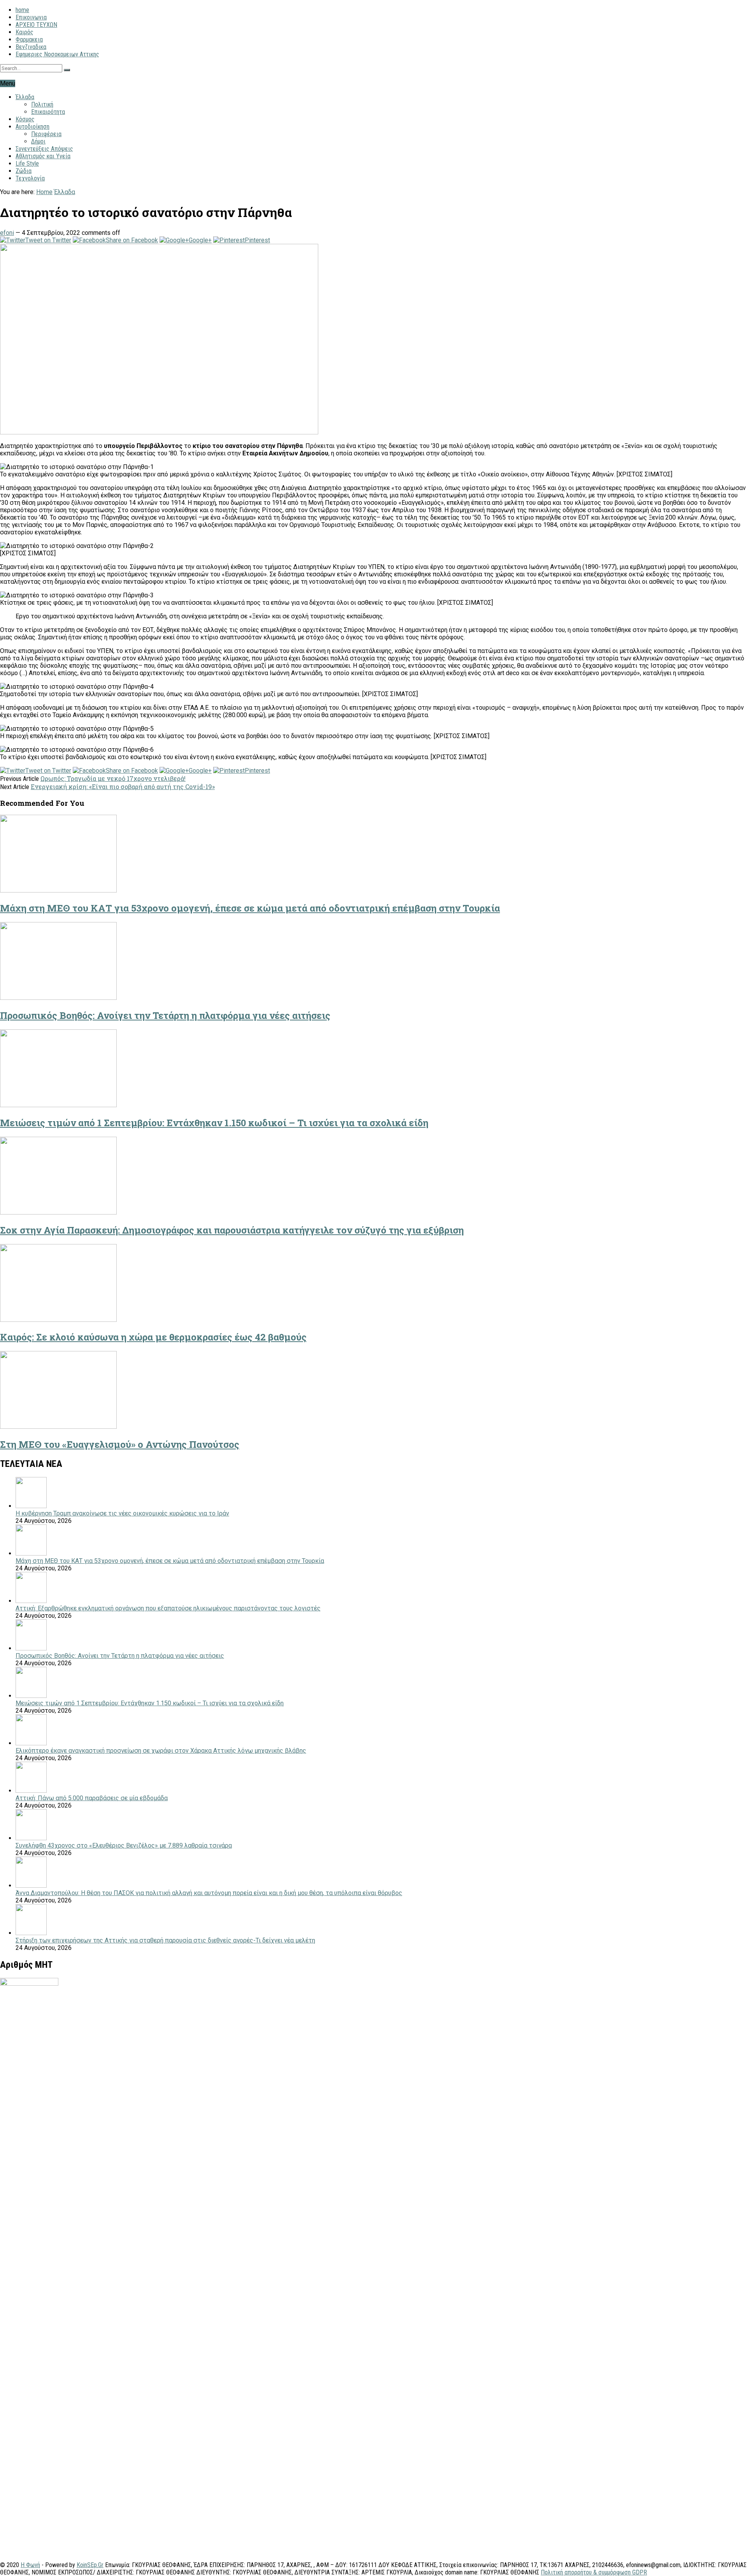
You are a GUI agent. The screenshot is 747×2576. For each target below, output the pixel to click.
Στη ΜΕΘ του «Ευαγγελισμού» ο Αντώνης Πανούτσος (120, 1444)
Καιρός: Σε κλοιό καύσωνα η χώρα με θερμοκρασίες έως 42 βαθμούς (153, 1337)
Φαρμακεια (29, 39)
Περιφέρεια (46, 134)
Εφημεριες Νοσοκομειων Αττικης (57, 54)
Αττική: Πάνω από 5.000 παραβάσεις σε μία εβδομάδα (92, 1798)
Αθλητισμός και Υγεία (43, 156)
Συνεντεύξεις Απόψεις (44, 149)
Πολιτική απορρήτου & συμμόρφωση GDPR (594, 2572)
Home (44, 192)
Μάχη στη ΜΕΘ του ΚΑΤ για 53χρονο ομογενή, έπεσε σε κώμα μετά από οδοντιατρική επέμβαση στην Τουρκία (250, 908)
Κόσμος (25, 119)
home (22, 10)
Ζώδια (24, 171)
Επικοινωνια (31, 17)
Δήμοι (38, 141)
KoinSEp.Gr (90, 2565)
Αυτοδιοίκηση (32, 127)
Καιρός (25, 32)
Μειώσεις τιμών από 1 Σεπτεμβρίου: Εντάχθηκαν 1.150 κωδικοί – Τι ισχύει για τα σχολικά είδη (214, 1123)
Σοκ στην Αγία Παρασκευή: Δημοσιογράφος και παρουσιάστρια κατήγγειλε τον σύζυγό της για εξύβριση (232, 1230)
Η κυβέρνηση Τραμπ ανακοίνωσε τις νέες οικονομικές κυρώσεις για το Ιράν (122, 1513)
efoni (7, 233)
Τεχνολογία (30, 178)
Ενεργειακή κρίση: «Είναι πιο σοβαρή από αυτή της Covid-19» (123, 787)
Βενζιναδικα (31, 47)
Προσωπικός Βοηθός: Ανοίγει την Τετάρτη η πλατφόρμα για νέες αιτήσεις (165, 1015)
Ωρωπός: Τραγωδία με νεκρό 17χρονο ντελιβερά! (113, 778)
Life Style (27, 164)
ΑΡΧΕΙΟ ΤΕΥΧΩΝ (36, 25)
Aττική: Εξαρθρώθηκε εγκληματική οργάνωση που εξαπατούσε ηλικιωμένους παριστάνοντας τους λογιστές (168, 1608)
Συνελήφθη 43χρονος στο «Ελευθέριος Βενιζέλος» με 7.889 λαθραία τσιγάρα (124, 1845)
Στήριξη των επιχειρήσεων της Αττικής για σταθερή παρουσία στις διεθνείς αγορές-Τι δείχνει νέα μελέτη (165, 1940)
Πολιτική (42, 104)
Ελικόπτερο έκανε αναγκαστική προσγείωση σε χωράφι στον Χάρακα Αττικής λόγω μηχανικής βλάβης (161, 1751)
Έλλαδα (25, 97)
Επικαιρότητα (48, 112)
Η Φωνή (30, 2565)
